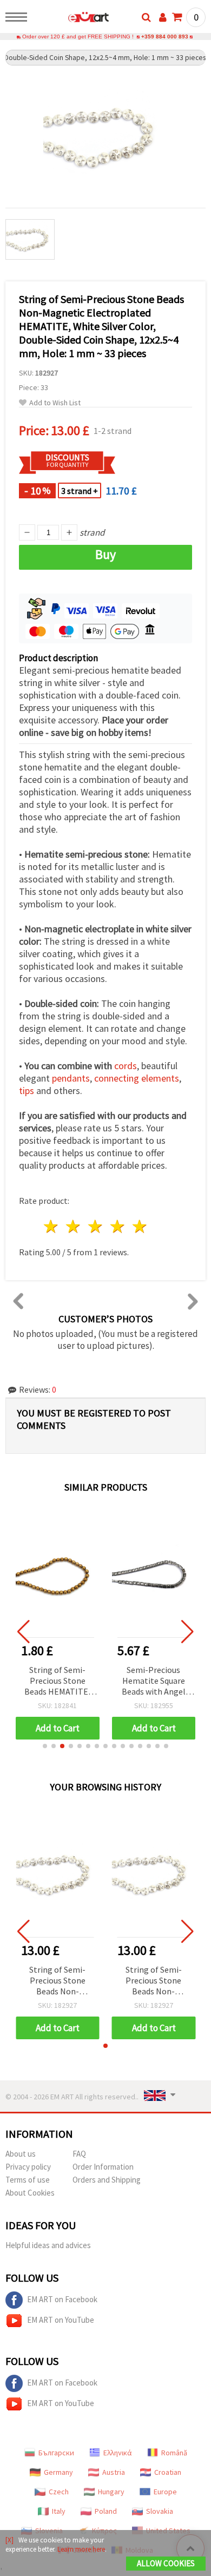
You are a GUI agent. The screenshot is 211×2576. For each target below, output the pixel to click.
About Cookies (30, 2193)
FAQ (79, 2154)
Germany (58, 2472)
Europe (165, 2492)
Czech (59, 2492)
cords (126, 1066)
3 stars (96, 1226)
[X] (9, 2540)
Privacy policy (28, 2167)
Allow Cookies (166, 2563)
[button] (45, 1746)
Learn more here (81, 2549)
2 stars (74, 1226)
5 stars (140, 1226)
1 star (52, 1226)
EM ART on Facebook (62, 2299)
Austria (114, 2472)
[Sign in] (163, 17)
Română (174, 2453)
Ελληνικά (118, 2453)
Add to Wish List (55, 403)
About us (21, 2154)
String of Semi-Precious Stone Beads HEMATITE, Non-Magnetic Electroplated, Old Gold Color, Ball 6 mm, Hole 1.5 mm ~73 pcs (58, 1681)
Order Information (103, 2167)
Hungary (111, 2492)
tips (27, 1091)
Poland (106, 2511)
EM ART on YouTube (61, 2320)
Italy (59, 2511)
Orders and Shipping (107, 2180)
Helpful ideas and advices (48, 2245)
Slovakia (160, 2511)
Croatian (168, 2472)
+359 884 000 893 (165, 37)
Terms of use (28, 2180)
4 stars (118, 1226)
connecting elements (137, 1078)
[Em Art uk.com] (71, 19)
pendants (71, 1078)
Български (56, 2453)
